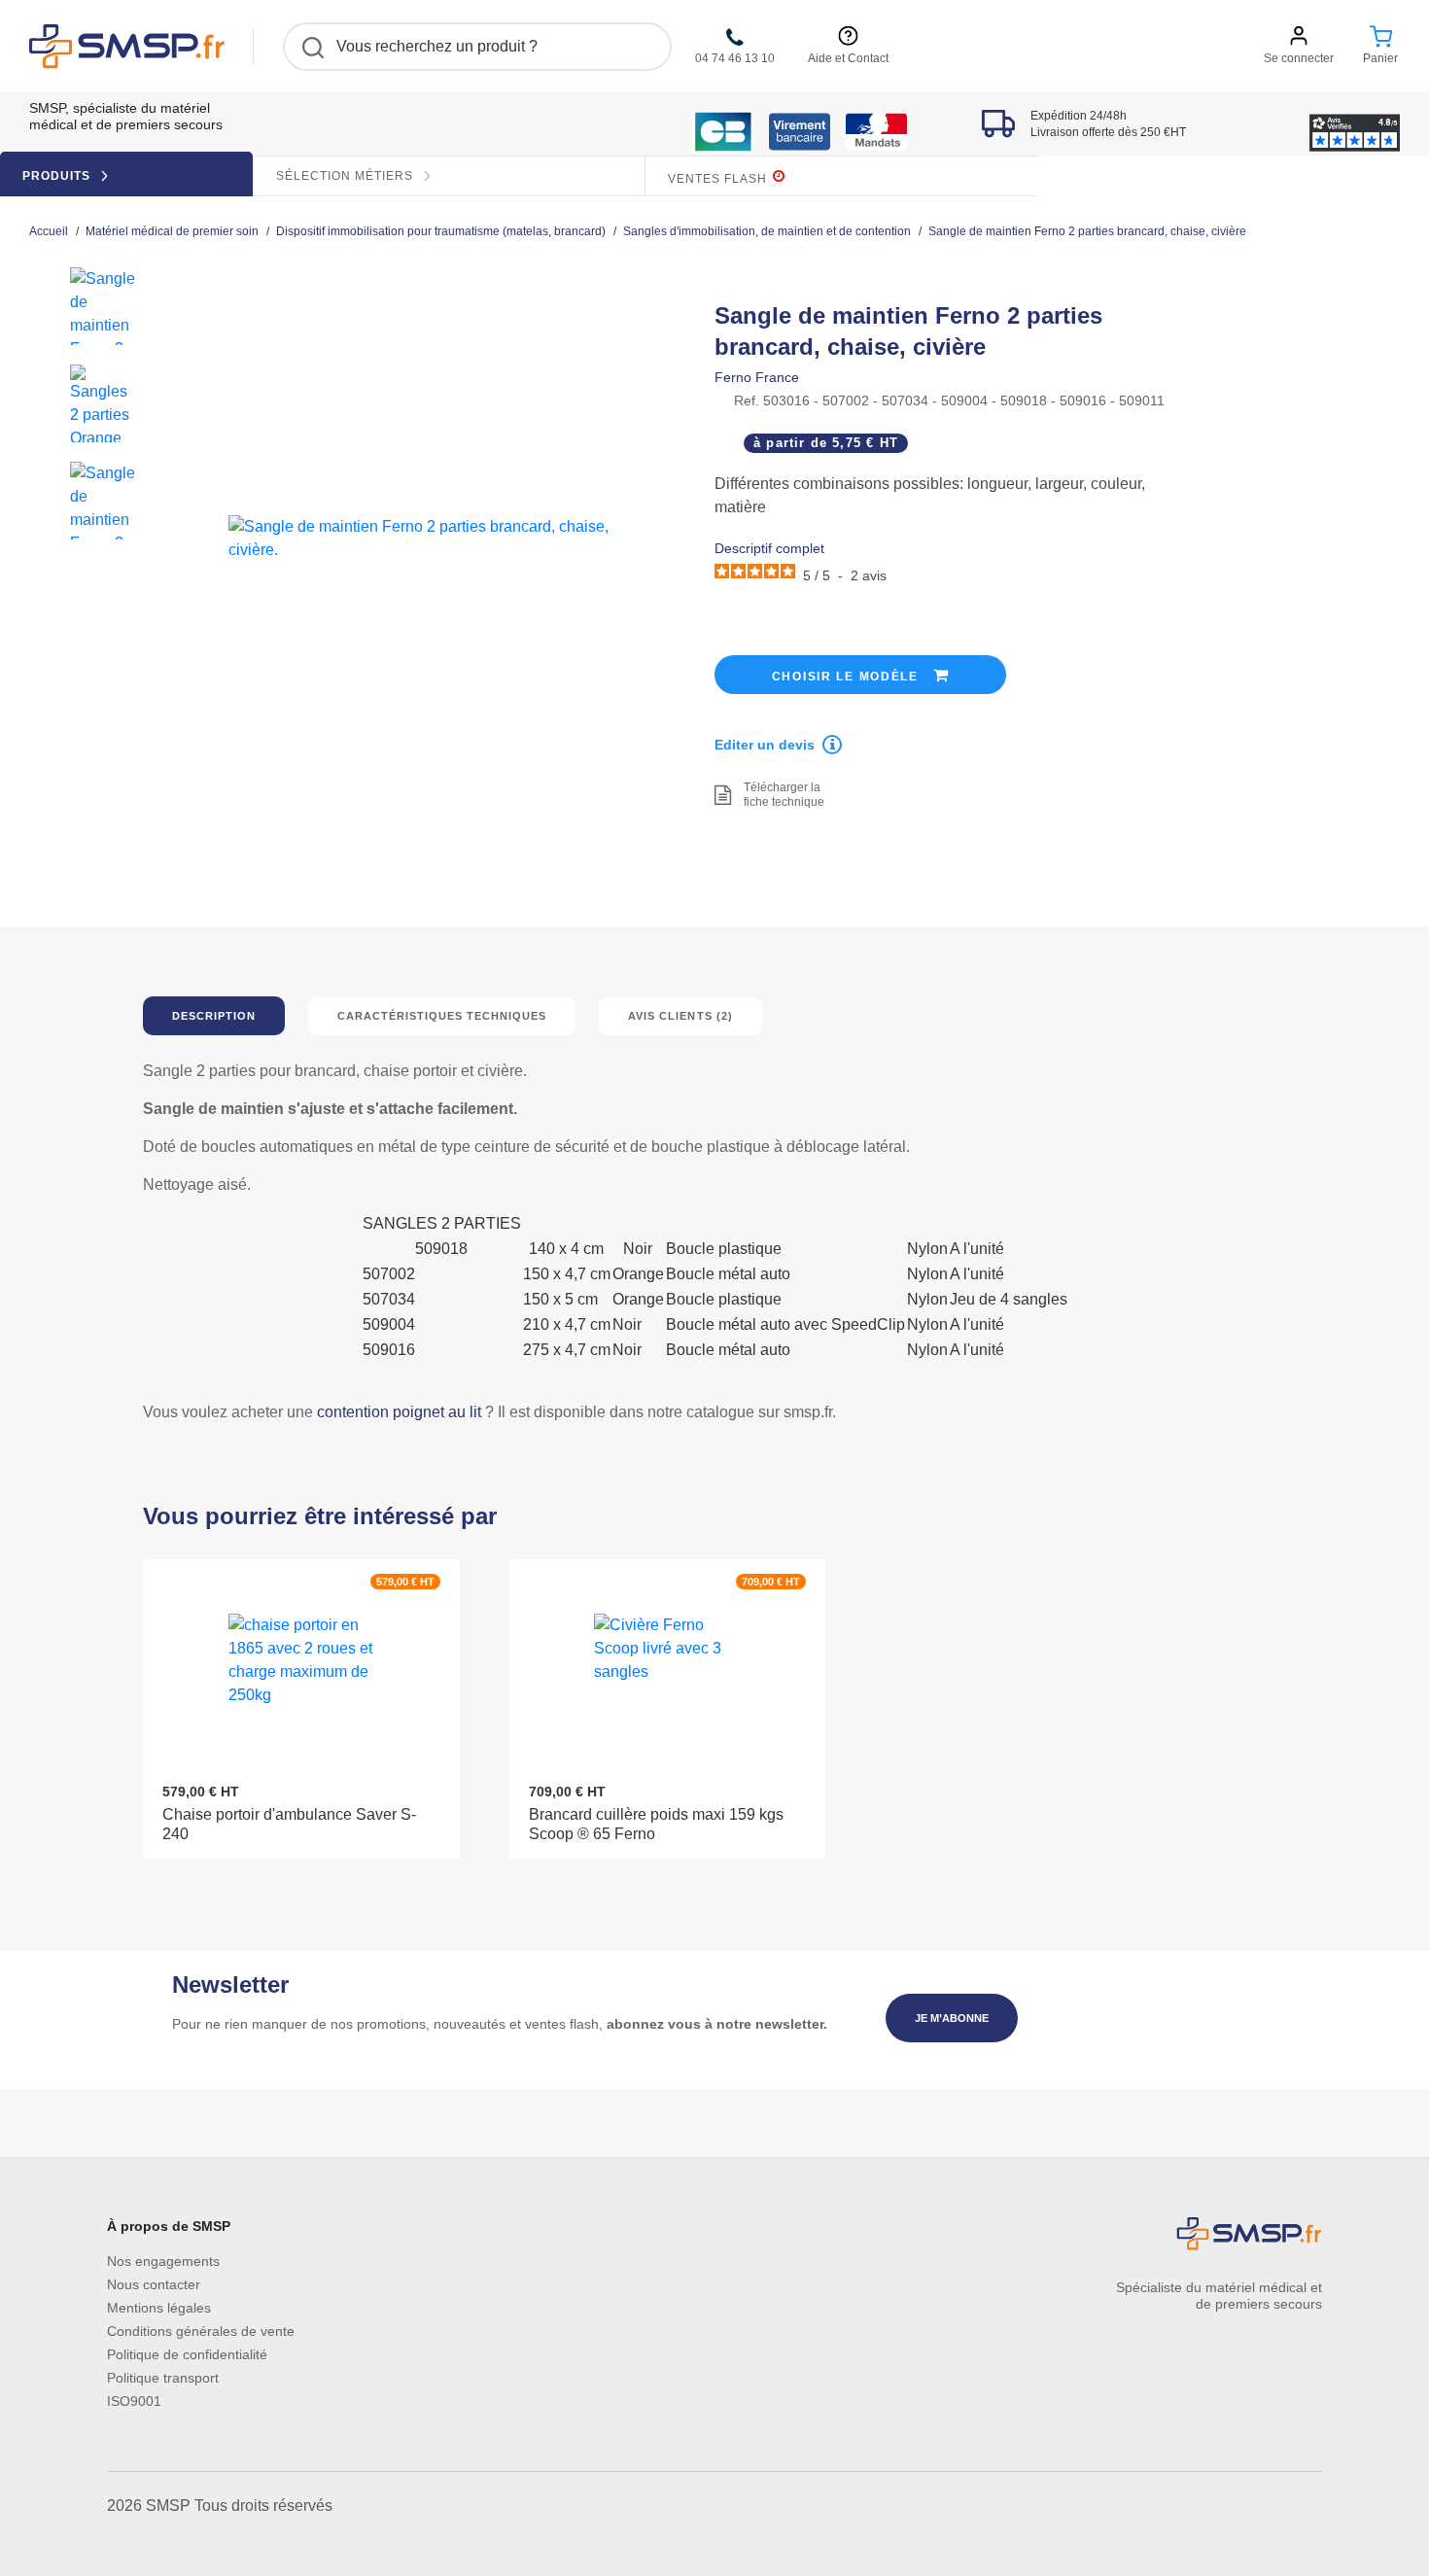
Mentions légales (159, 2308)
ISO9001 (134, 2401)
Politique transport (163, 2378)
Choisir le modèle (848, 677)
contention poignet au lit (399, 1412)
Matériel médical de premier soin (172, 232)
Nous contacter (154, 2284)
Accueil (49, 232)
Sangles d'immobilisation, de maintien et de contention (767, 232)
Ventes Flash (719, 179)
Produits (58, 176)
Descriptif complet (769, 548)
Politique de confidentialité (187, 2354)
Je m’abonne (952, 2018)
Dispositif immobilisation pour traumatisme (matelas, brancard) (441, 232)
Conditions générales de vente (201, 2331)
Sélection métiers (347, 176)
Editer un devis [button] (765, 745)
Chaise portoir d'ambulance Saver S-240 (289, 1824)
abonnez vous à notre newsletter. (717, 2024)
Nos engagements (163, 2261)
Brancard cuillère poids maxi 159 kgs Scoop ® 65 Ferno (656, 1824)
